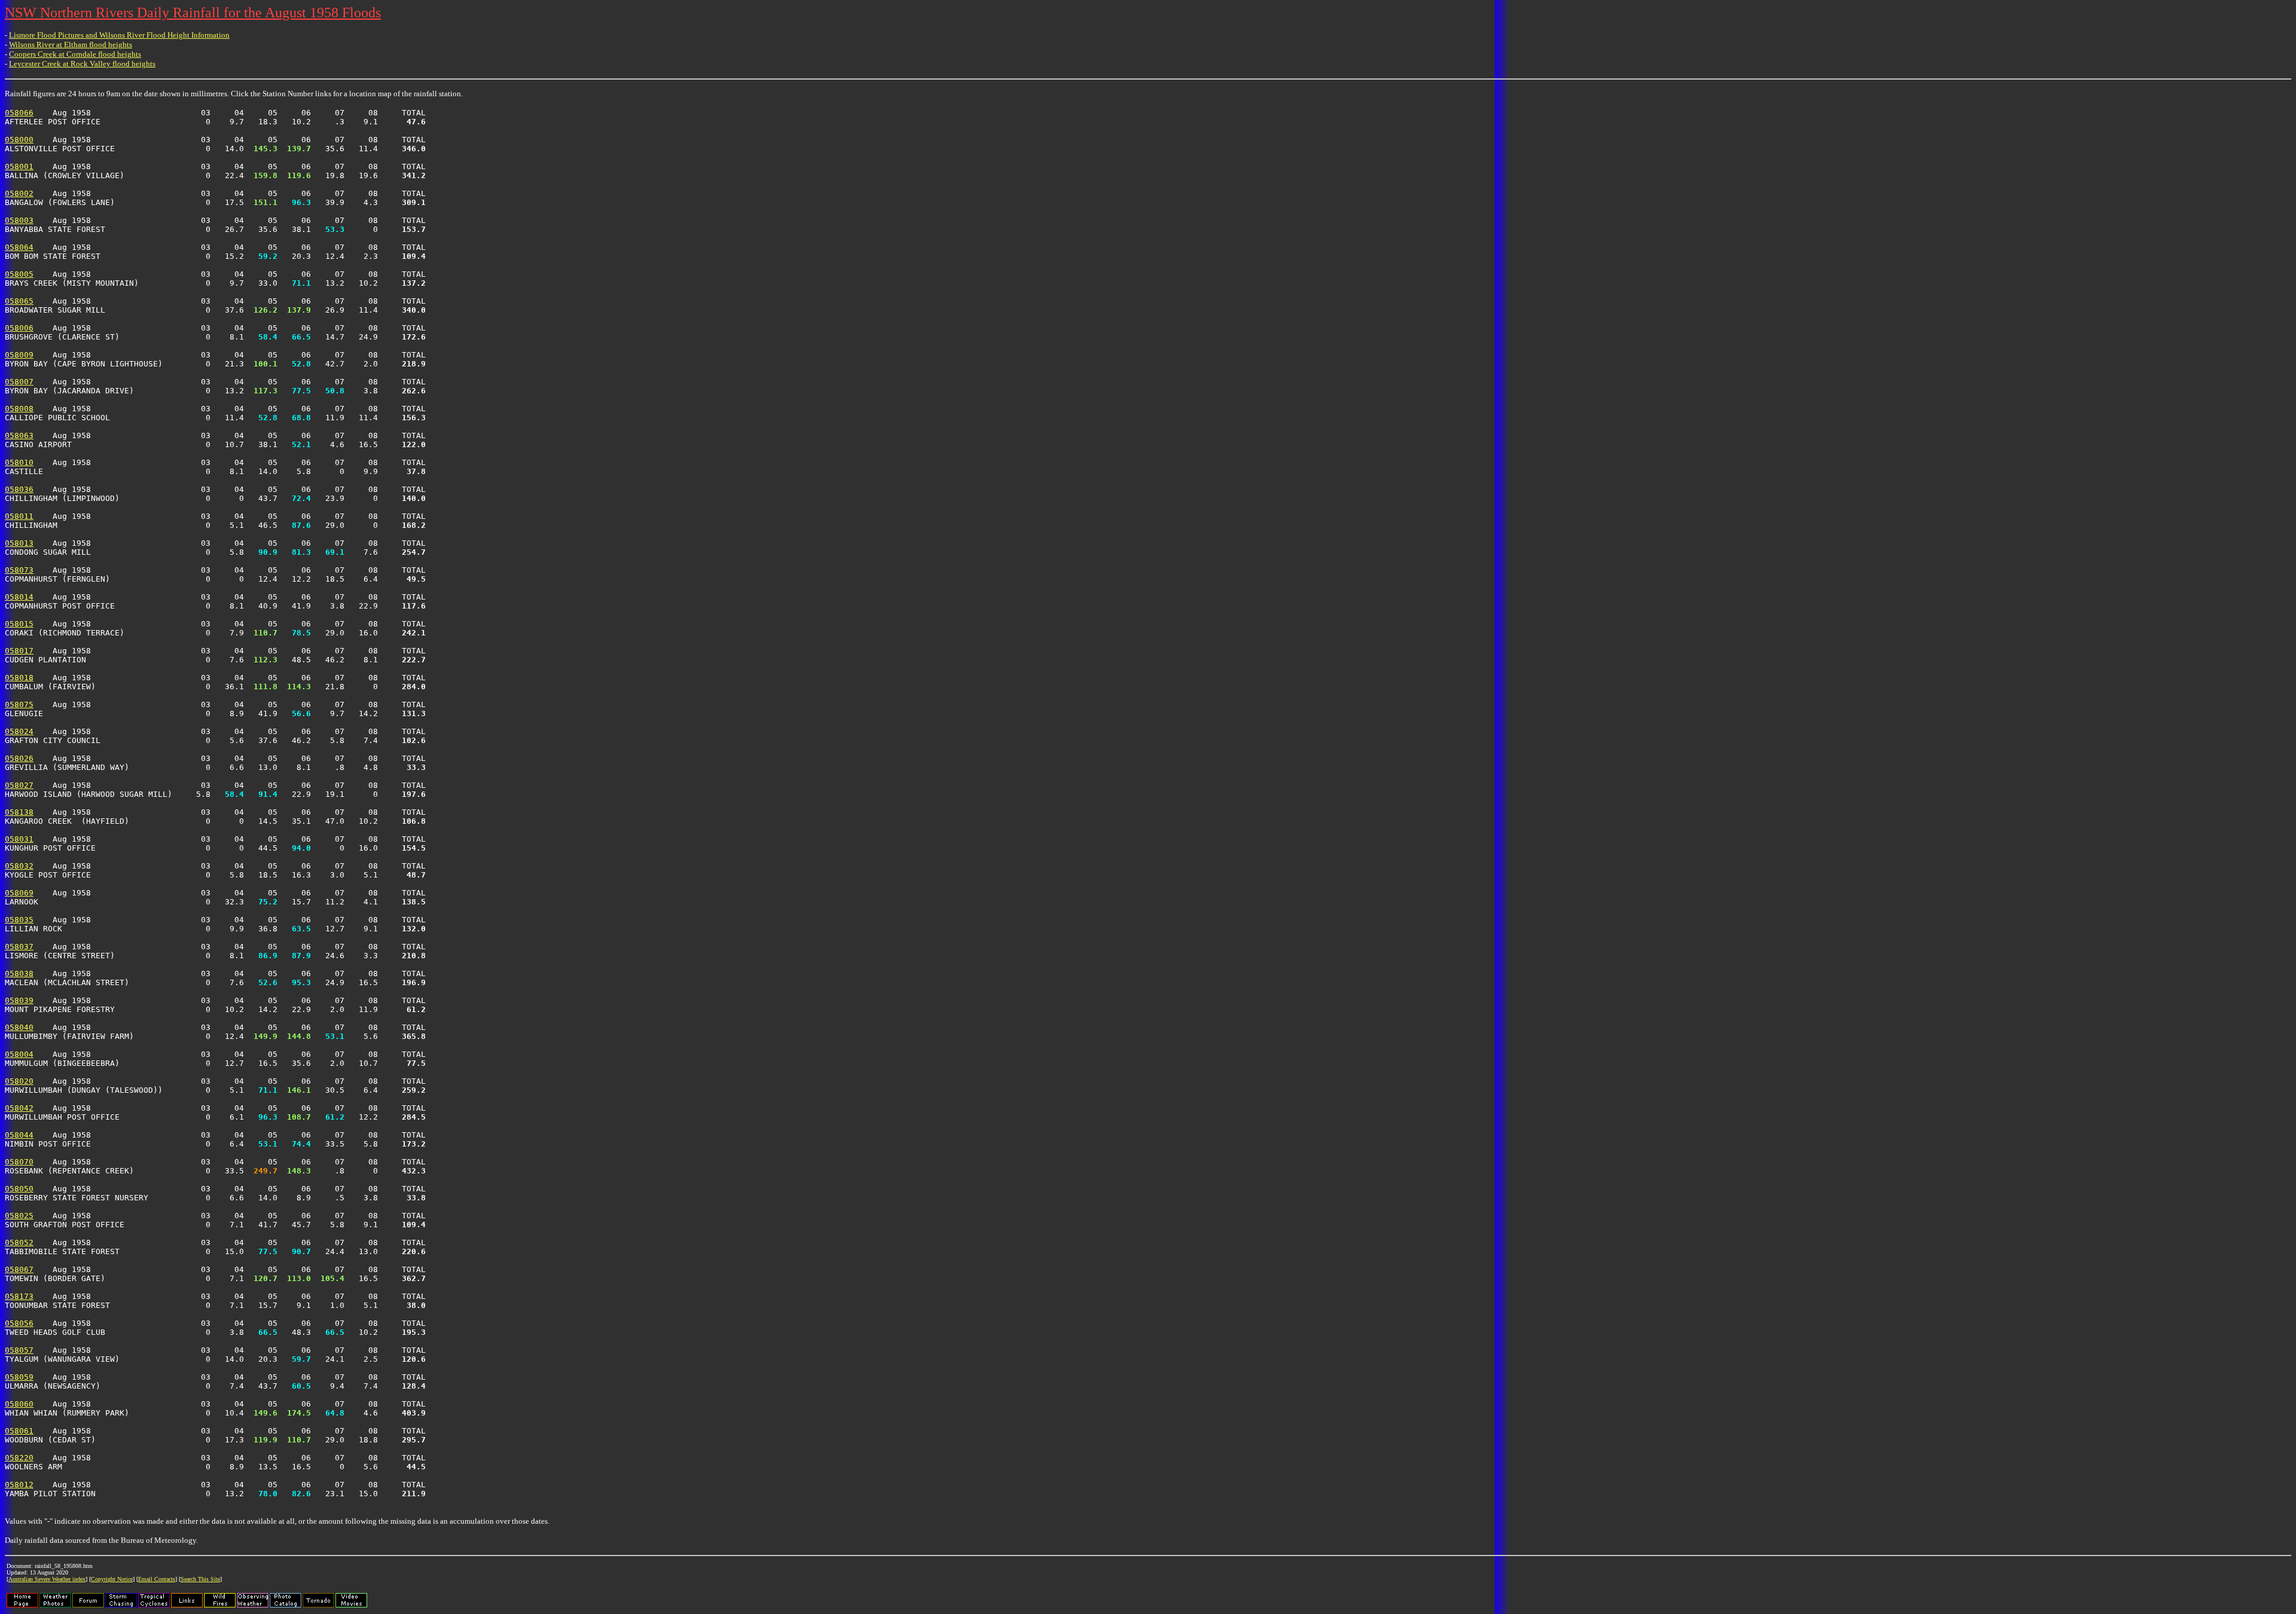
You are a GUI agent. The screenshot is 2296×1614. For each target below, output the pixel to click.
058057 (19, 1350)
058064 (19, 247)
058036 (19, 489)
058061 (19, 1431)
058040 (19, 1027)
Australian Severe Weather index (47, 1579)
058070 (19, 1162)
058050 (19, 1189)
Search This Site (200, 1579)
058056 (19, 1323)
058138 (19, 812)
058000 (19, 140)
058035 (19, 920)
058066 (19, 113)
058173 (19, 1296)
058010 (19, 462)
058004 (19, 1054)
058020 (19, 1081)
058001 (19, 166)
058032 (19, 866)
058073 (19, 570)
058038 (19, 973)
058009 (19, 355)
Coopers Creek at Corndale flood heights (75, 54)
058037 (19, 947)
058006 (19, 328)
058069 (19, 893)
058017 (19, 651)
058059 (19, 1377)
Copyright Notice (112, 1579)
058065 (19, 301)
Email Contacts (157, 1579)
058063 (19, 435)
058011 (19, 516)
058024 (19, 731)
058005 (19, 274)
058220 (19, 1458)
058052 (19, 1242)
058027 (19, 785)
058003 (19, 220)
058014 (19, 597)
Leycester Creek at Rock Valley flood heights (82, 64)
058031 (19, 839)
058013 (19, 543)
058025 (19, 1216)
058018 (19, 678)
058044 (19, 1135)
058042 (19, 1108)
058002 (19, 193)
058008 (19, 409)
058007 (19, 382)
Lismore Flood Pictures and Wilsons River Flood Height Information (119, 35)
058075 (19, 704)
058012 (19, 1485)
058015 (19, 624)
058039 (19, 1000)
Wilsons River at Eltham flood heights (71, 45)
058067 (19, 1269)
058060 (19, 1404)
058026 (19, 758)
